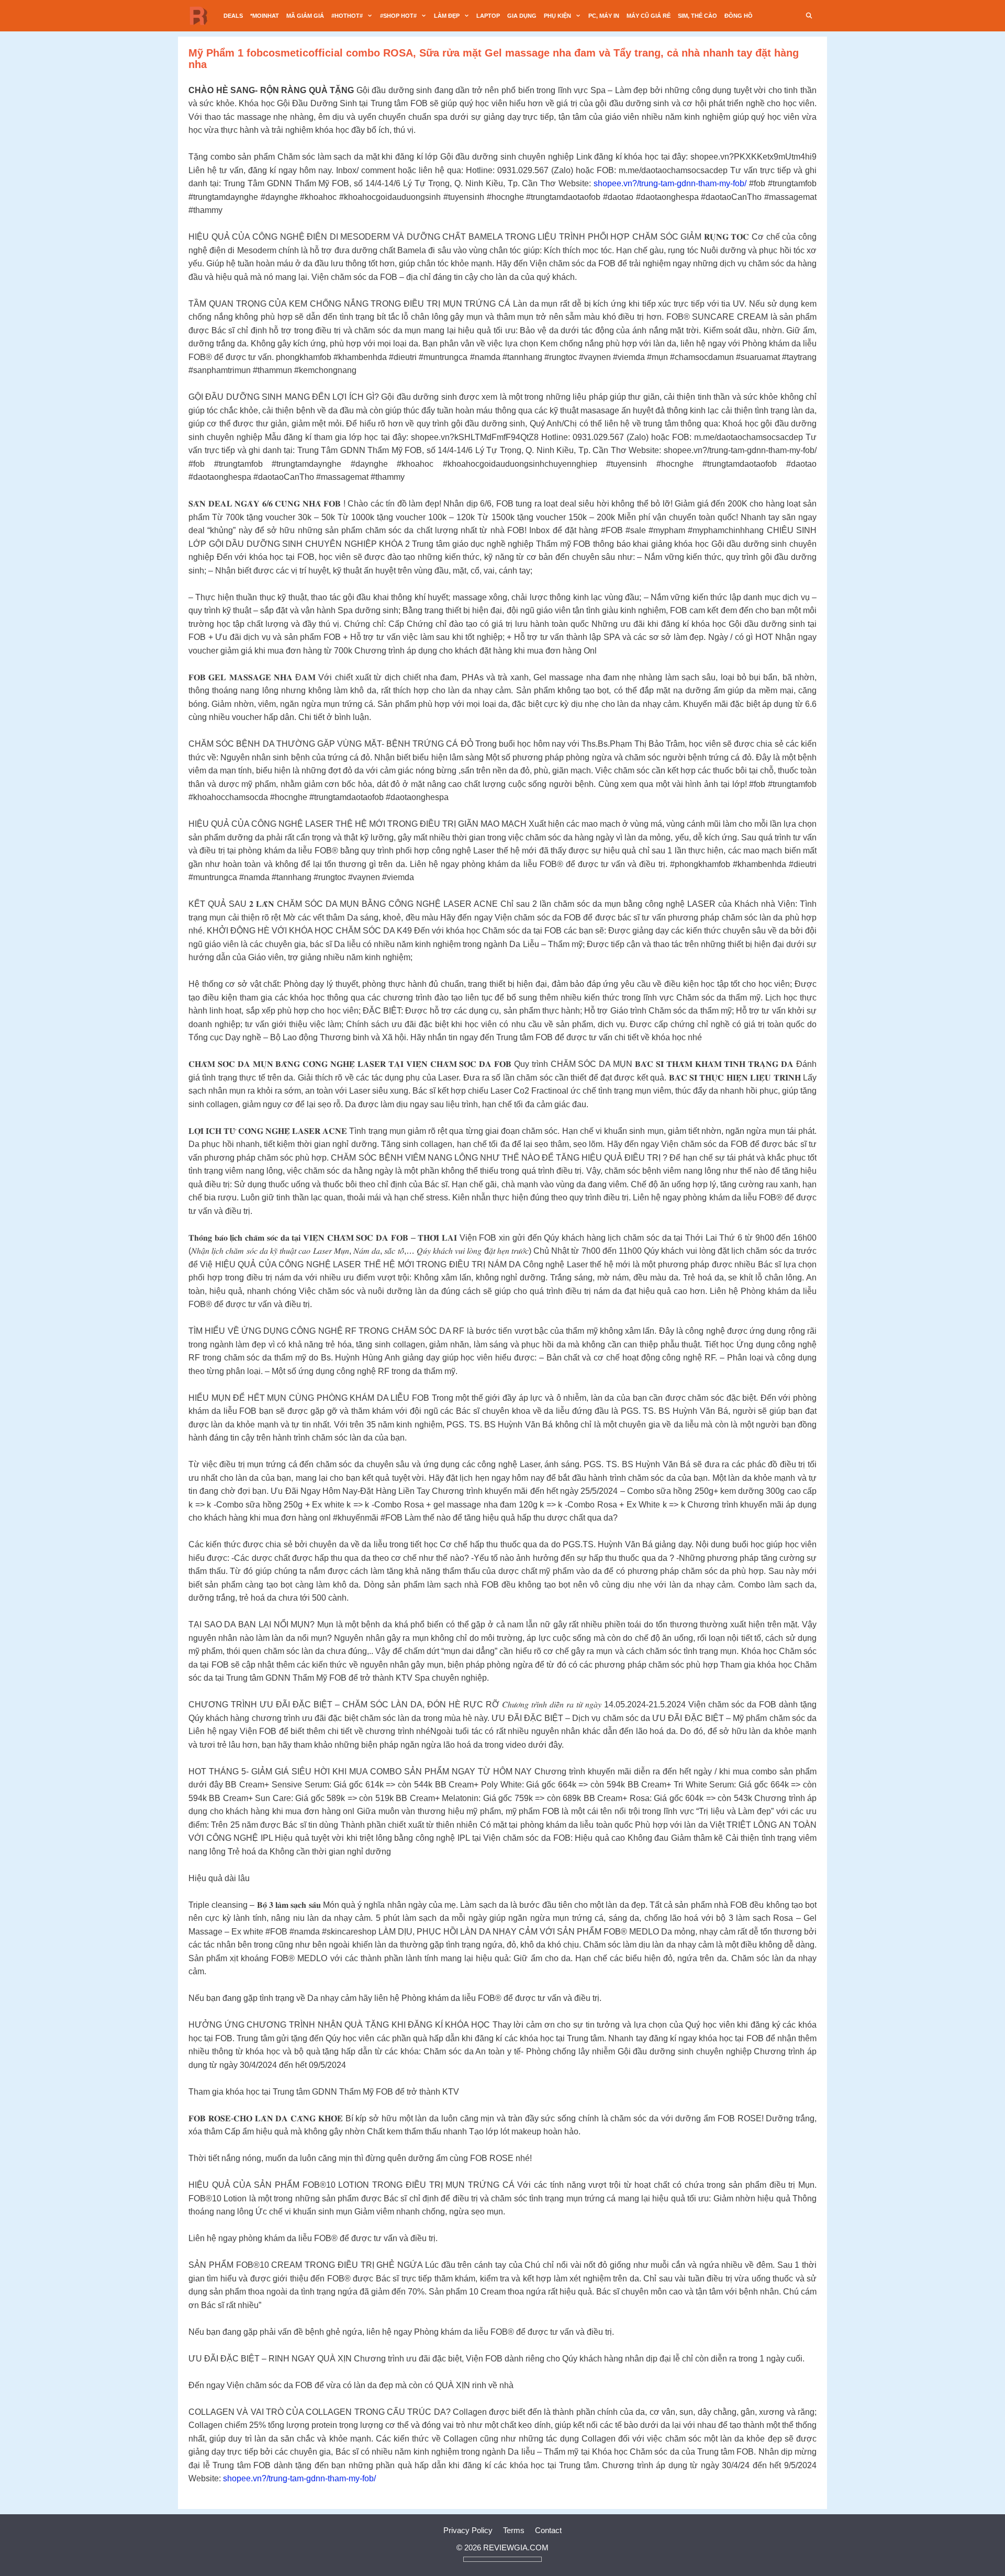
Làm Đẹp (447, 16)
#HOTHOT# (347, 16)
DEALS (233, 16)
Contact (548, 2530)
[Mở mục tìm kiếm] (809, 16)
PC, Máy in (604, 16)
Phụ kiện (557, 16)
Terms (514, 2530)
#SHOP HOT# (398, 16)
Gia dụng (522, 16)
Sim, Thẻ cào (697, 16)
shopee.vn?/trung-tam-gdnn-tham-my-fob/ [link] (670, 183)
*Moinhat (265, 16)
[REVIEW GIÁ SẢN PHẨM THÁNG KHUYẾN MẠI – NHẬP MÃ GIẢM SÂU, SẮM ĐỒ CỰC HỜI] (202, 16)
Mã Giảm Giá (305, 16)
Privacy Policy (468, 2530)
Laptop (488, 16)
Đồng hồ (739, 16)
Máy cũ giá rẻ (649, 16)
